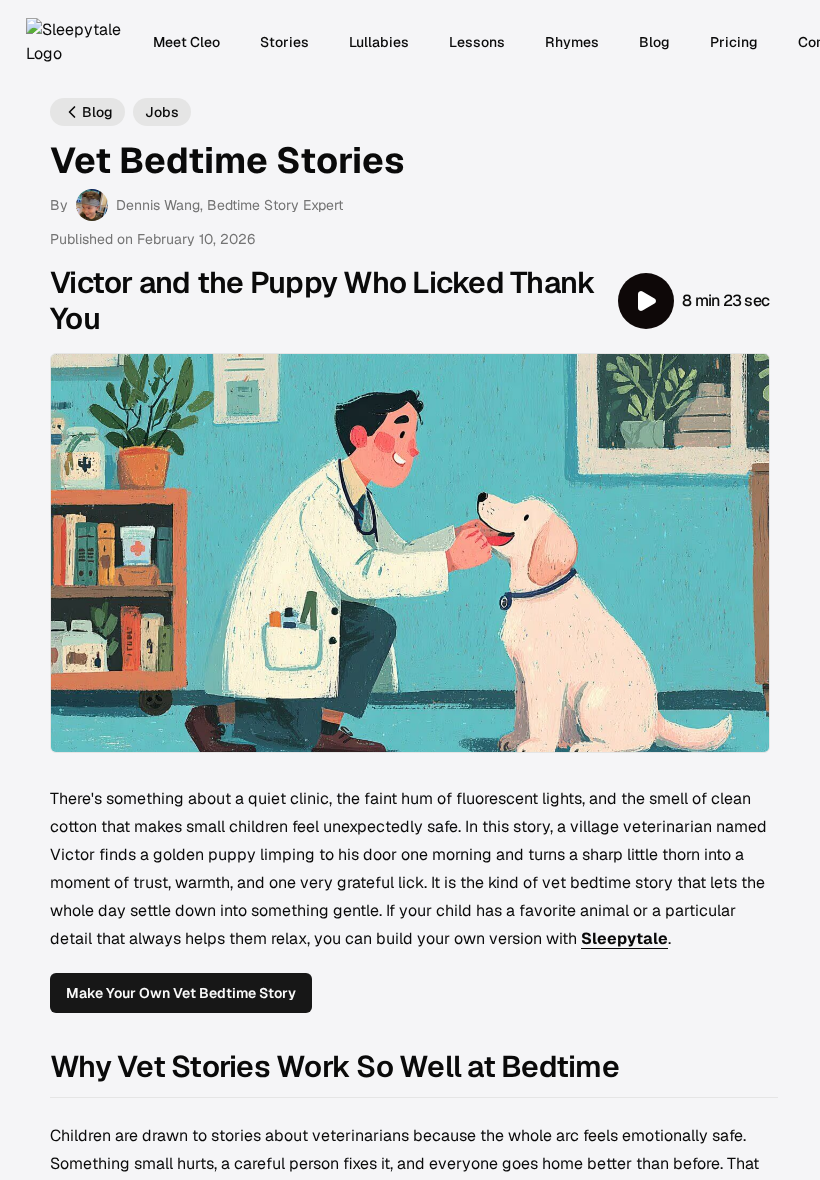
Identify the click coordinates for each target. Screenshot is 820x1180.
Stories (284, 42)
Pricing (734, 42)
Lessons (477, 42)
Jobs (162, 112)
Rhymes (572, 42)
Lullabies (379, 42)
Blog (654, 42)
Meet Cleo (186, 42)
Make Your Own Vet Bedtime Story (181, 993)
